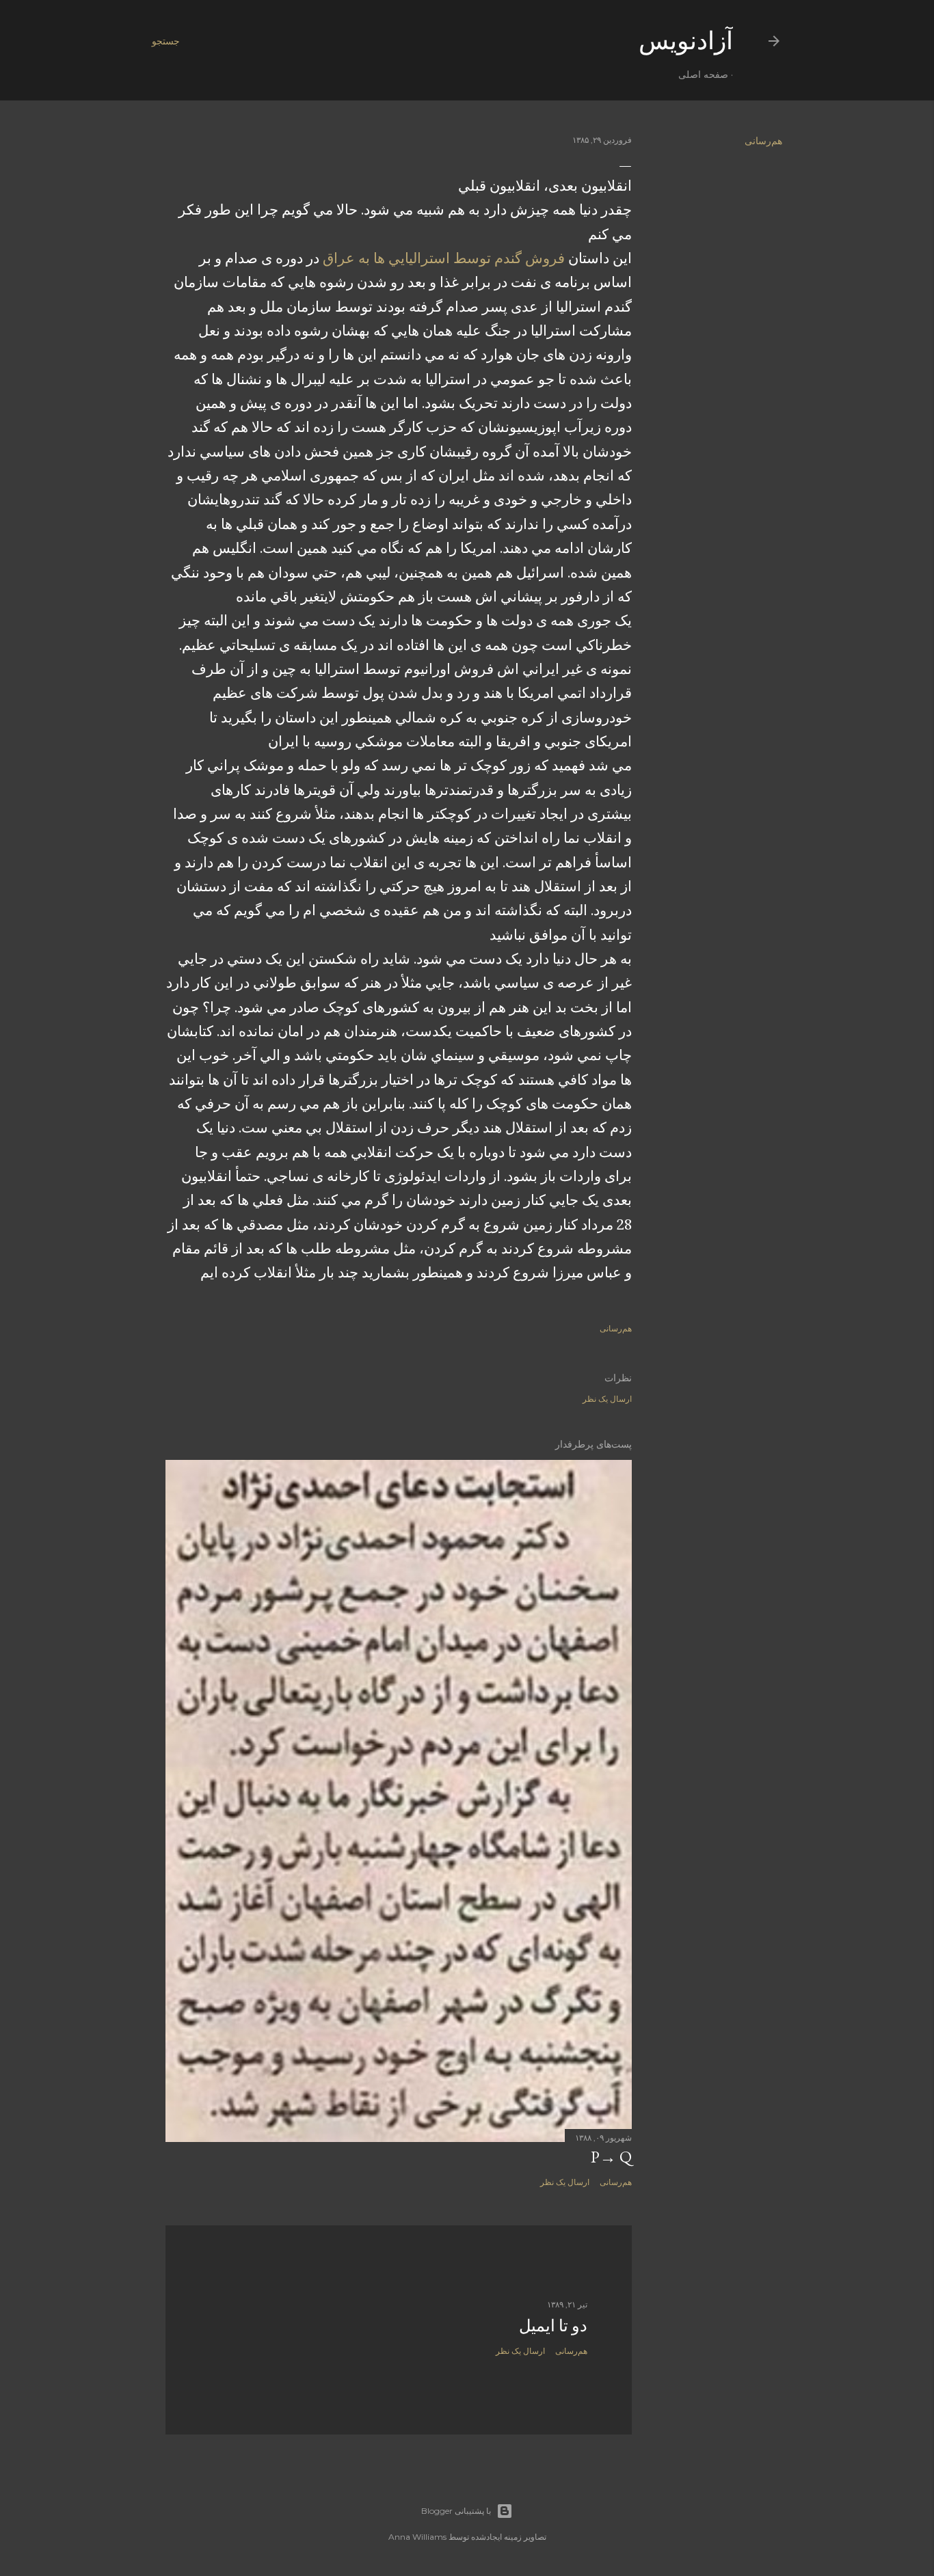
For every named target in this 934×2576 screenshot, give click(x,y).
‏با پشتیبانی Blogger (456, 2511)
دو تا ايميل (553, 2326)
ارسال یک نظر (607, 1399)
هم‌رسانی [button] (763, 141)
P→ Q (611, 2157)
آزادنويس (686, 41)
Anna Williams (417, 2537)
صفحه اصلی (703, 74)
